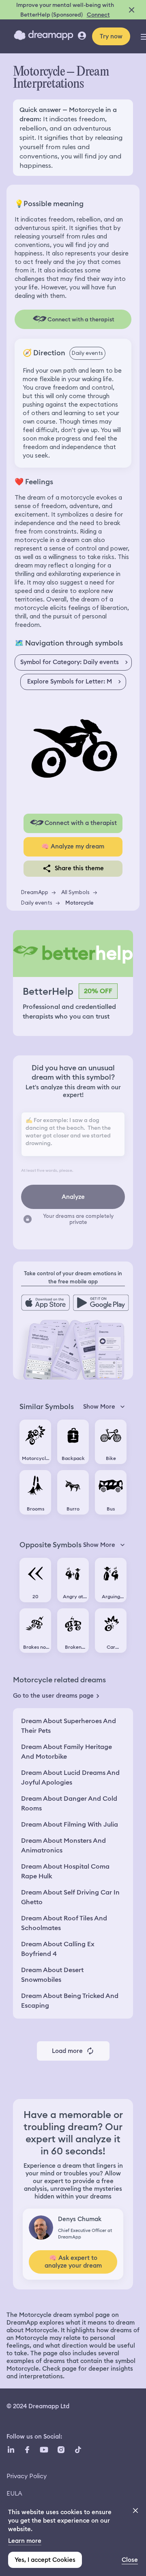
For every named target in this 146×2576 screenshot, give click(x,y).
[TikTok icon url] (78, 2450)
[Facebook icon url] (27, 2450)
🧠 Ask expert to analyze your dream (73, 2262)
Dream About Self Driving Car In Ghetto (70, 1897)
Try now (111, 36)
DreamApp (35, 892)
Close (130, 2560)
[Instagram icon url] (61, 2450)
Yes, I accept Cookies (45, 2560)
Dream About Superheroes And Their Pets (69, 1726)
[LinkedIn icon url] (11, 2450)
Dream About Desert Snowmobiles (52, 1975)
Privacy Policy (27, 2476)
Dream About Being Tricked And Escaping (70, 2001)
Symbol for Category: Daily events (70, 662)
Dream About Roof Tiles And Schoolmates (64, 1923)
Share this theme (79, 868)
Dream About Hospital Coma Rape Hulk (65, 1871)
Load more (67, 2051)
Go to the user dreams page (53, 1696)
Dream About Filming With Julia (70, 1824)
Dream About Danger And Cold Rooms (69, 1803)
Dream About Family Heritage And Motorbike (67, 1752)
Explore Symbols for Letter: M (70, 681)
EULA (14, 2493)
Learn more (25, 2541)
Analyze (73, 1197)
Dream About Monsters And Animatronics (63, 1845)
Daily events (37, 903)
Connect (98, 15)
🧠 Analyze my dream (73, 846)
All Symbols (75, 892)
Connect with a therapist (81, 823)
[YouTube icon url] (44, 2450)
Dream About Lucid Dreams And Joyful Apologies (70, 1777)
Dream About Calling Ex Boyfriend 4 (58, 1949)
